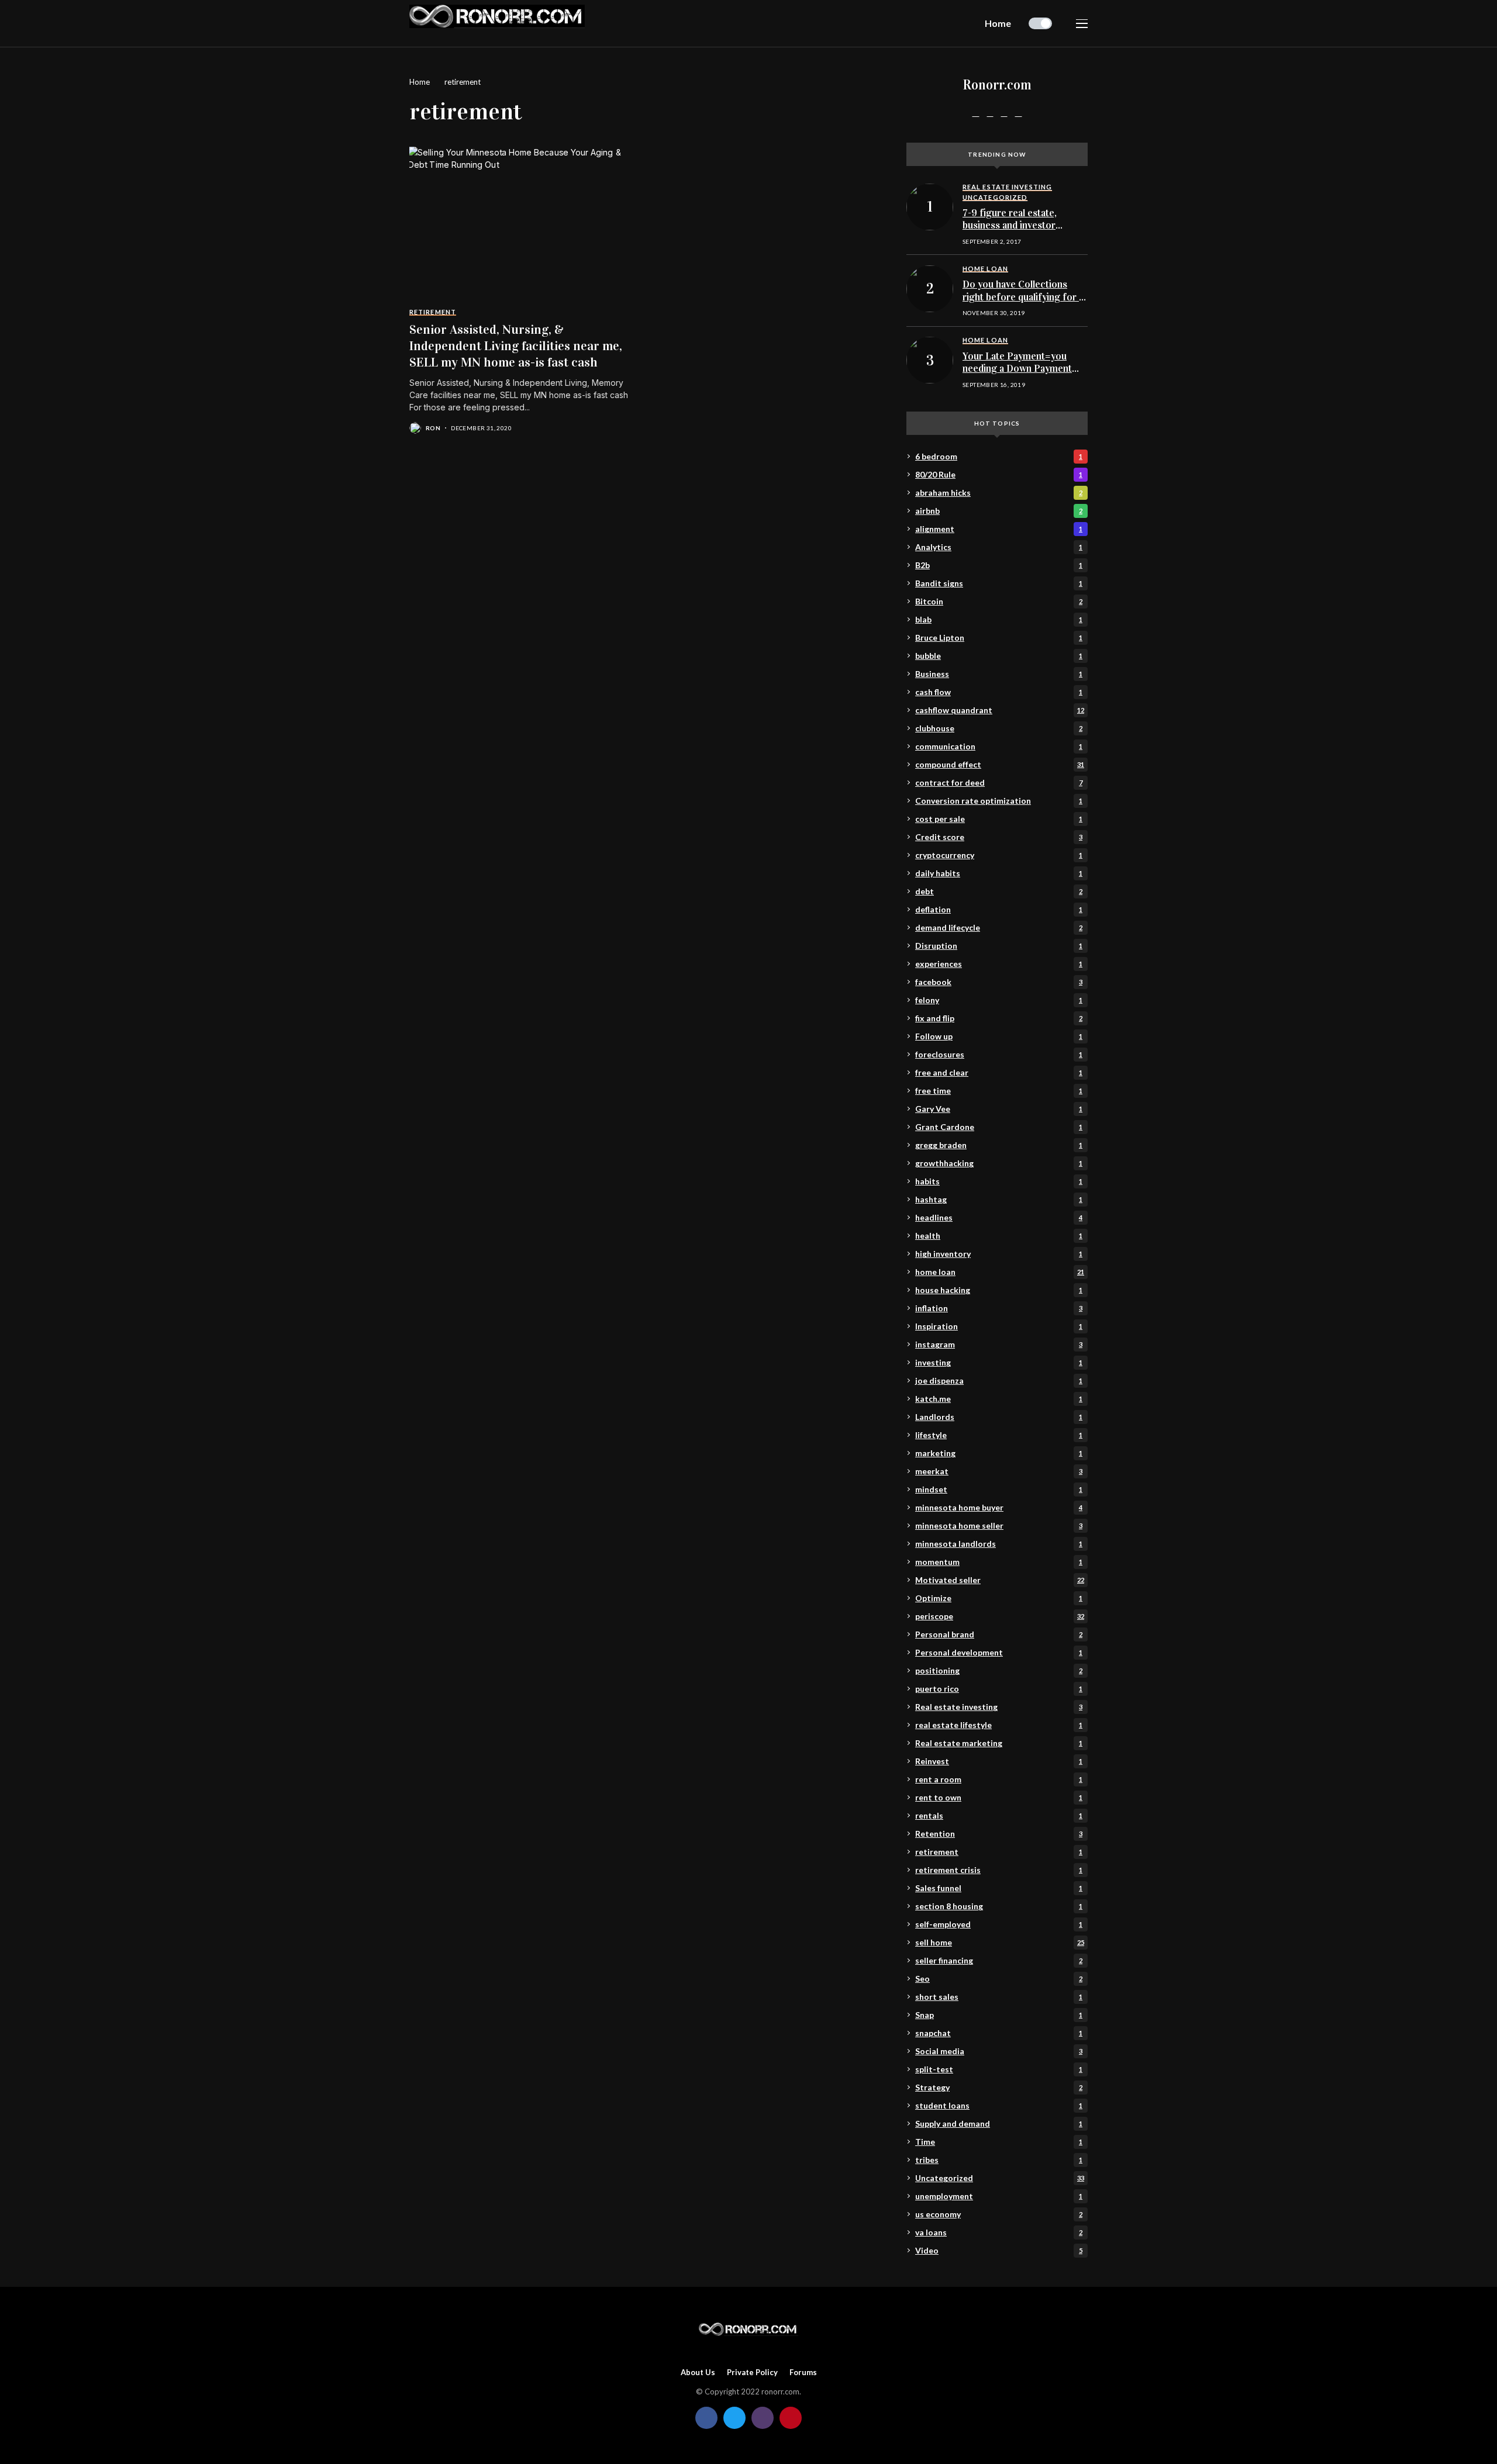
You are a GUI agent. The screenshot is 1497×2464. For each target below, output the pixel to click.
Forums (803, 2373)
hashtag (999, 1199)
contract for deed (999, 782)
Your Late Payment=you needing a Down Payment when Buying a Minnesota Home (1017, 375)
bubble (999, 656)
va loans (999, 2232)
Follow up (999, 1036)
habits (999, 1181)
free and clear (999, 1072)
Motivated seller (1000, 1580)
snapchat (999, 2033)
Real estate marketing (999, 1743)
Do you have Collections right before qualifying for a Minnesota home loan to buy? (1023, 303)
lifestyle (999, 1435)
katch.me (999, 1399)
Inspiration (999, 1326)
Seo (999, 1979)
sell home (1000, 1942)
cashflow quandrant (1000, 710)
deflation (999, 909)
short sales (999, 1997)
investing (999, 1362)
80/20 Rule (999, 474)
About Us (698, 2373)
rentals (999, 1815)
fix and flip (999, 1018)
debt (999, 891)
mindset (999, 1489)
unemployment (999, 2196)
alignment (999, 529)
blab (999, 619)
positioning (999, 1670)
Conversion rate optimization (999, 801)
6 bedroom (999, 456)
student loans (999, 2105)
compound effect (1000, 764)
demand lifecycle (999, 927)
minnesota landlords (999, 1544)
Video (999, 2250)
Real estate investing (999, 1707)
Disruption (999, 946)
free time (999, 1091)
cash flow (999, 692)
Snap (999, 2015)
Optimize (999, 1598)
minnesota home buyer (999, 1507)
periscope (1000, 1616)
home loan (1000, 1272)
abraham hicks (999, 493)
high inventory (999, 1254)
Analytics (999, 547)
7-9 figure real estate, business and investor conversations (1010, 226)
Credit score (999, 837)
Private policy (752, 2373)
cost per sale (999, 819)
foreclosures (999, 1054)
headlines (999, 1217)
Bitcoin (999, 601)
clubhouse (999, 728)
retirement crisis (999, 1870)
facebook (999, 982)
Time (999, 2142)
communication (999, 746)
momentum (999, 1562)
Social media (999, 2051)
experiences (999, 964)
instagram (999, 1344)
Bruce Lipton (999, 637)
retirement (463, 82)
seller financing (999, 1960)
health (999, 1236)
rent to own (999, 1797)
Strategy (999, 2087)
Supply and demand (999, 2123)
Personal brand (999, 1634)
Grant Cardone (999, 1127)
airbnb (999, 511)
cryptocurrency (999, 855)
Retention (999, 1834)
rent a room (999, 1779)
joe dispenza (999, 1380)
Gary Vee (999, 1109)
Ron (433, 428)
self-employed (999, 1924)
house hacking (999, 1290)
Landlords (999, 1417)
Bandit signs (999, 583)
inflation (999, 1308)
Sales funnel (999, 1888)
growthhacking (999, 1163)
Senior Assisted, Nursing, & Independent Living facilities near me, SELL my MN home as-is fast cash (516, 346)
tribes (999, 2160)
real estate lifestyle (999, 1725)
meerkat (999, 1471)
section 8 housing (999, 1906)
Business (999, 674)
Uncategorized (1000, 2178)
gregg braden (999, 1145)
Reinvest (999, 1761)
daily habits (999, 873)
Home (420, 82)
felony (999, 1000)
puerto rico (999, 1689)
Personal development (999, 1652)
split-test (999, 2069)
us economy (999, 2214)
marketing (999, 1453)
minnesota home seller (999, 1525)
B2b (999, 565)
